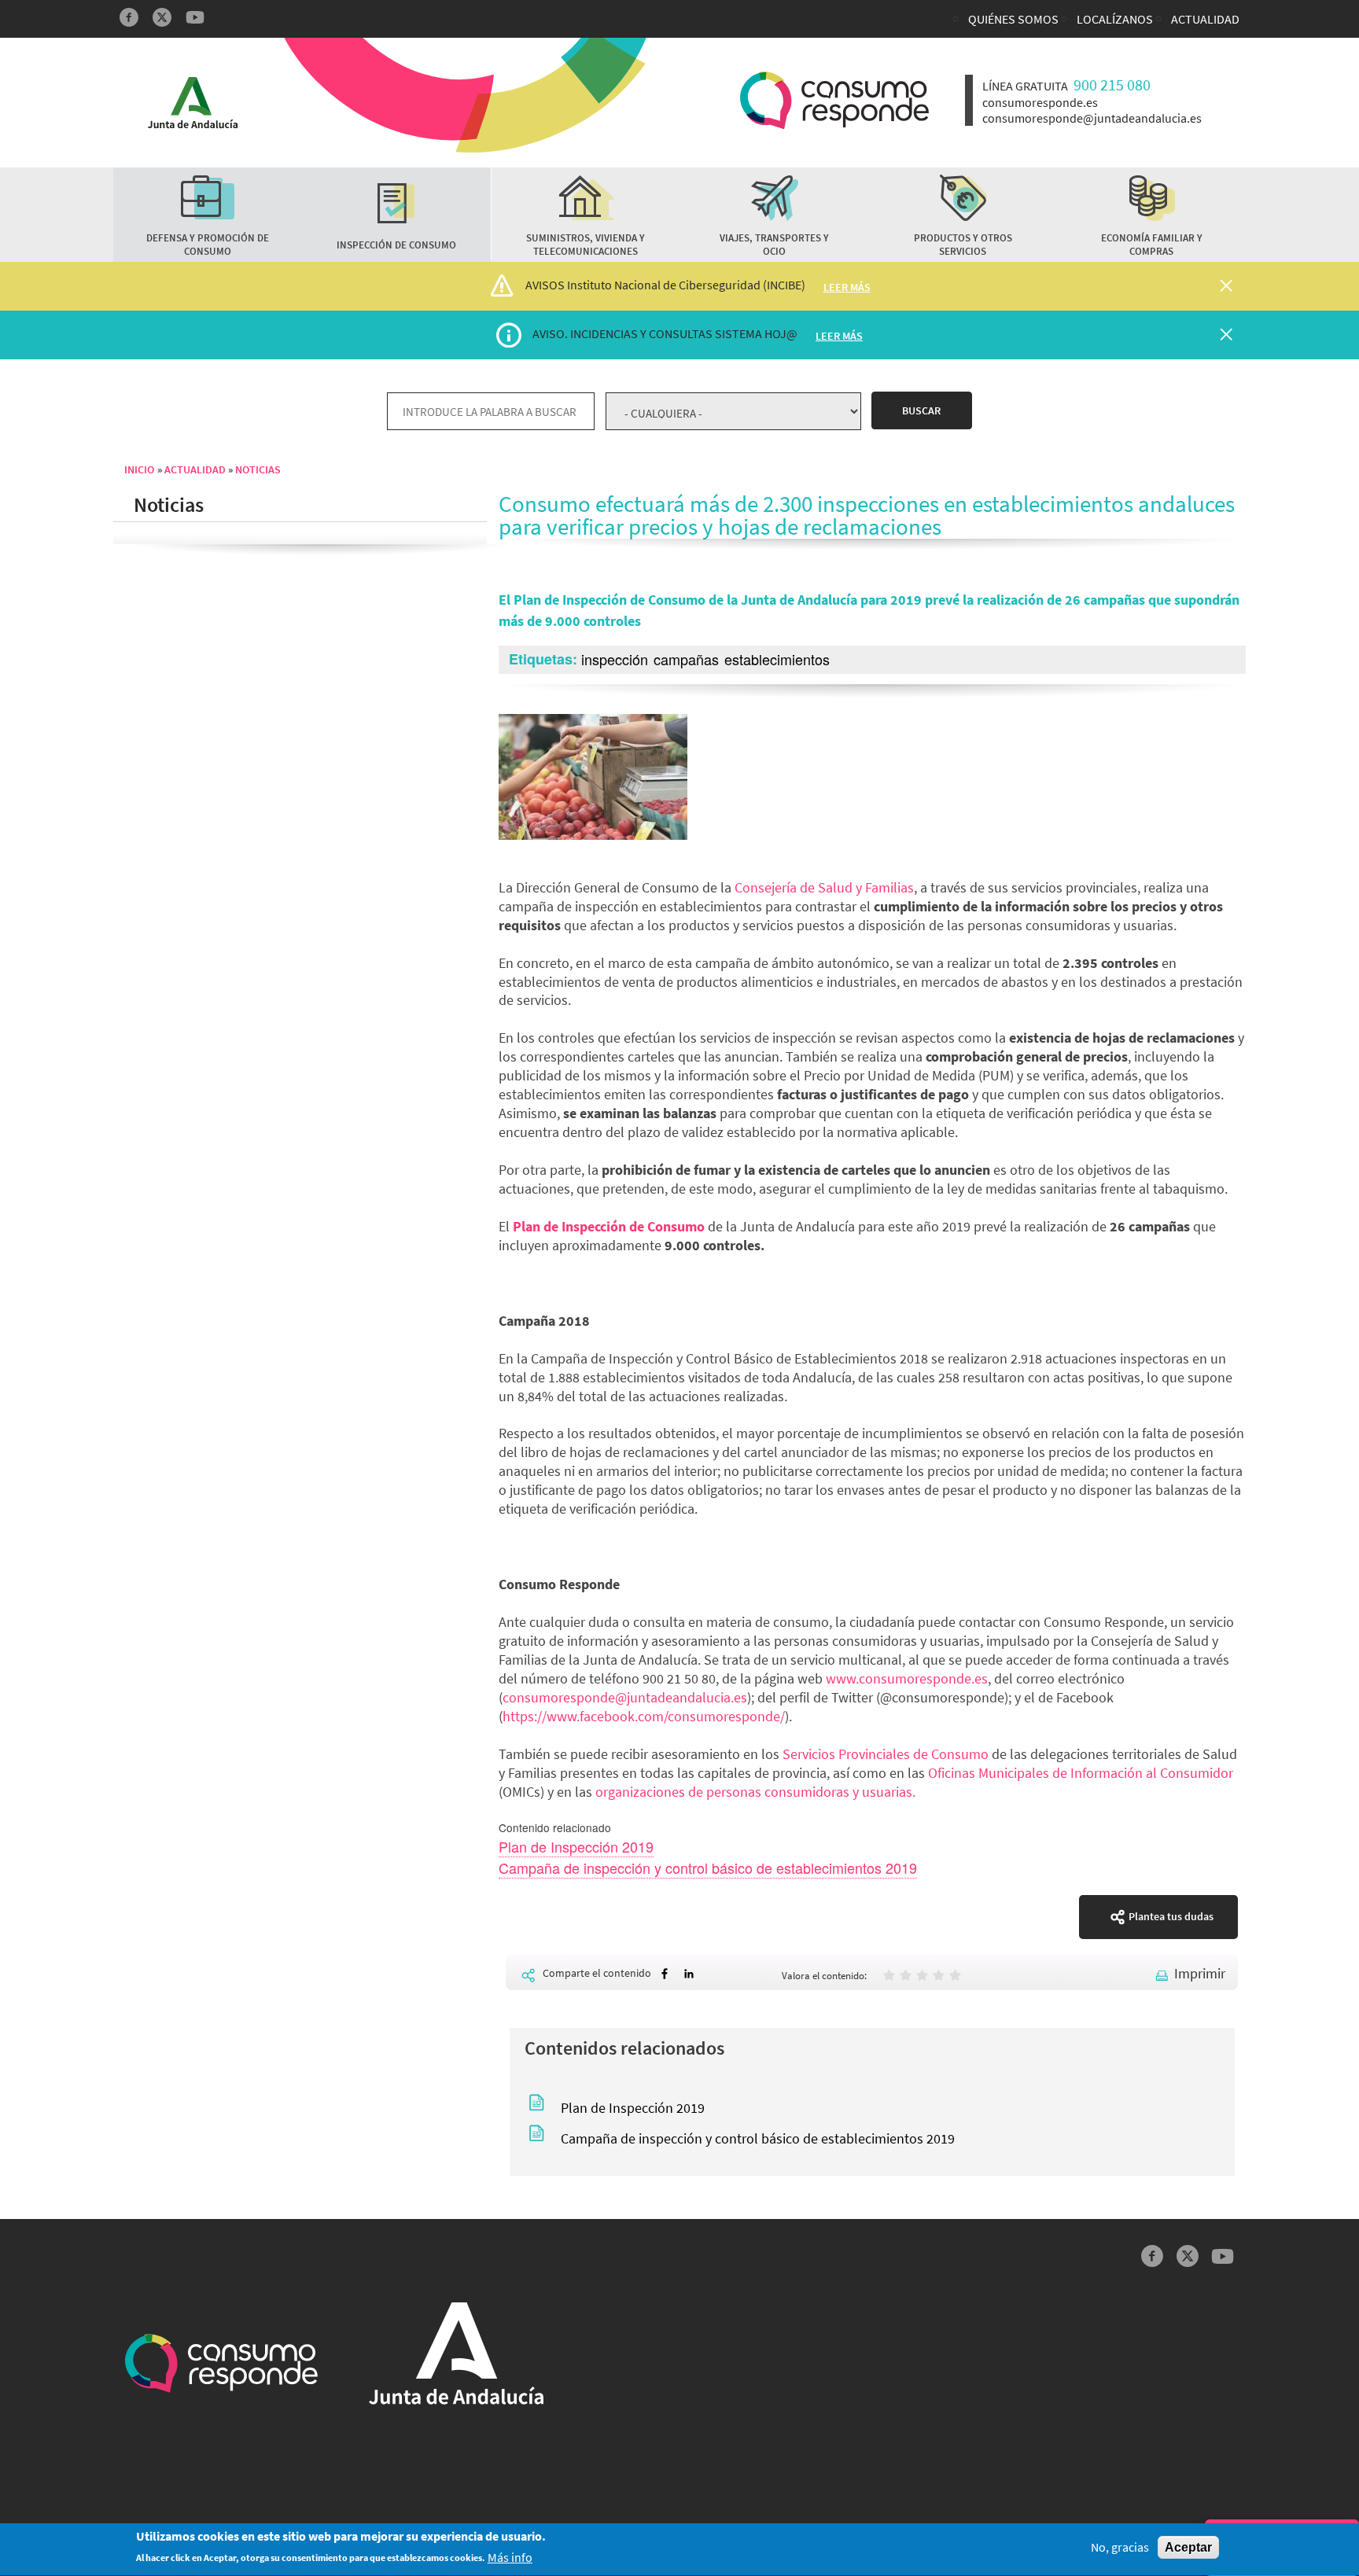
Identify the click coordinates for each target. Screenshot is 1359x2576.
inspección (615, 659)
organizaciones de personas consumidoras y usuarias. (755, 1792)
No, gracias (1120, 2547)
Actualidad (1205, 19)
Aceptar (1188, 2547)
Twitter (162, 17)
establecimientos (777, 659)
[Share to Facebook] (665, 1974)
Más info (510, 2558)
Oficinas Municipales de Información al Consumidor (1081, 1773)
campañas (686, 659)
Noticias (258, 469)
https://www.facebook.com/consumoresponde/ (644, 1716)
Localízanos (1115, 19)
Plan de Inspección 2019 (576, 1846)
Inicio (139, 469)
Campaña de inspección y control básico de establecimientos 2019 (708, 1868)
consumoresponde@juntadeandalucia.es (625, 1697)
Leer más (847, 287)
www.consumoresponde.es (907, 1678)
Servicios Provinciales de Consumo (886, 1754)
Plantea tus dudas (1171, 1916)
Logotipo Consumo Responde (834, 100)
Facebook (129, 17)
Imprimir (1200, 1973)
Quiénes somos (1013, 19)
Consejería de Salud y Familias (824, 887)
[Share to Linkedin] (689, 1974)
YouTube (195, 17)
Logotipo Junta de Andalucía (193, 103)
